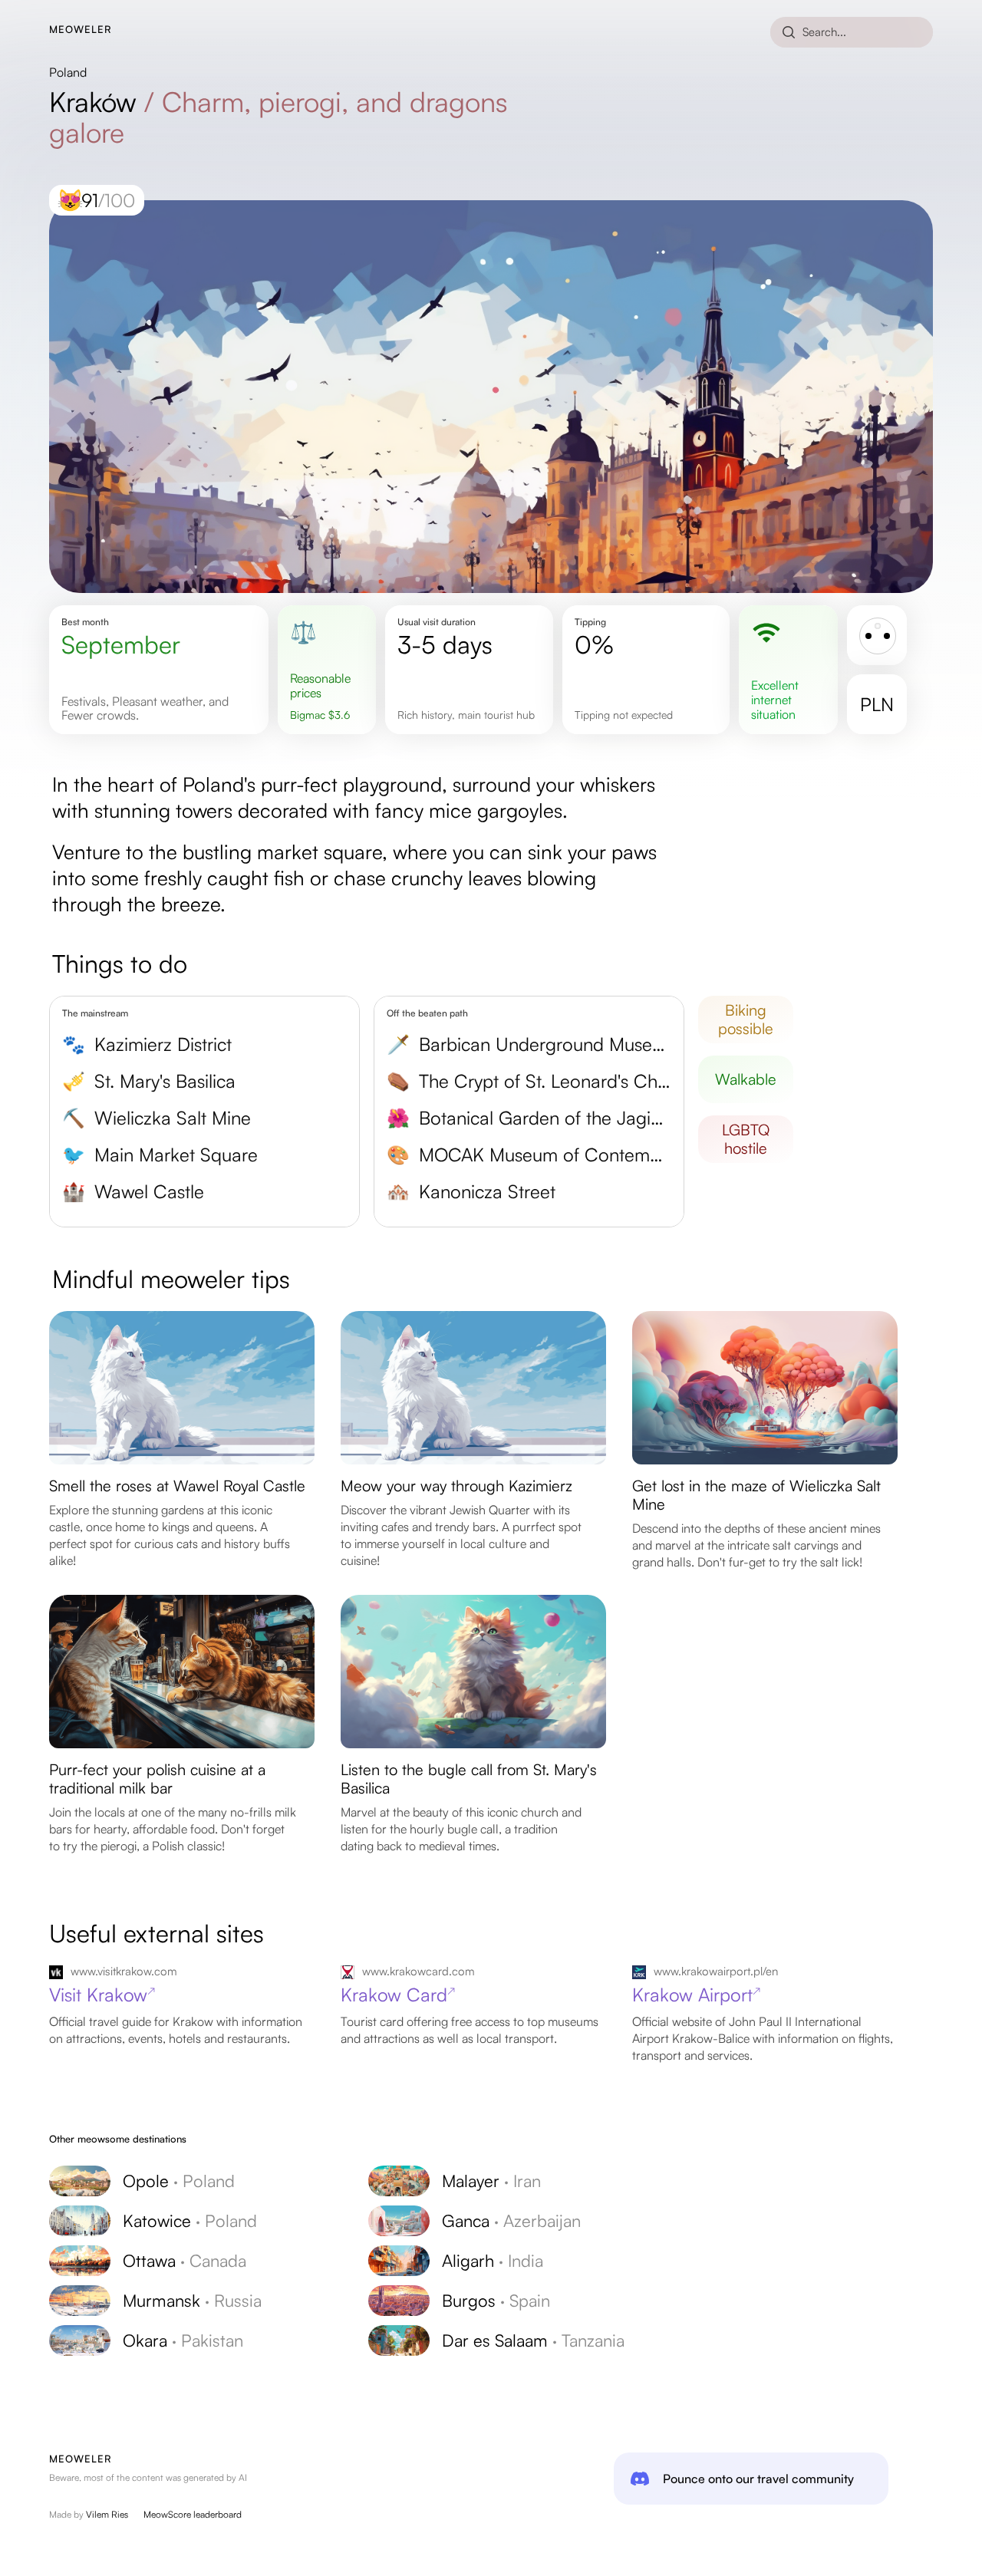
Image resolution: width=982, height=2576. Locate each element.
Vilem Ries (107, 2514)
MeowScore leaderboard (193, 2514)
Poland (68, 72)
